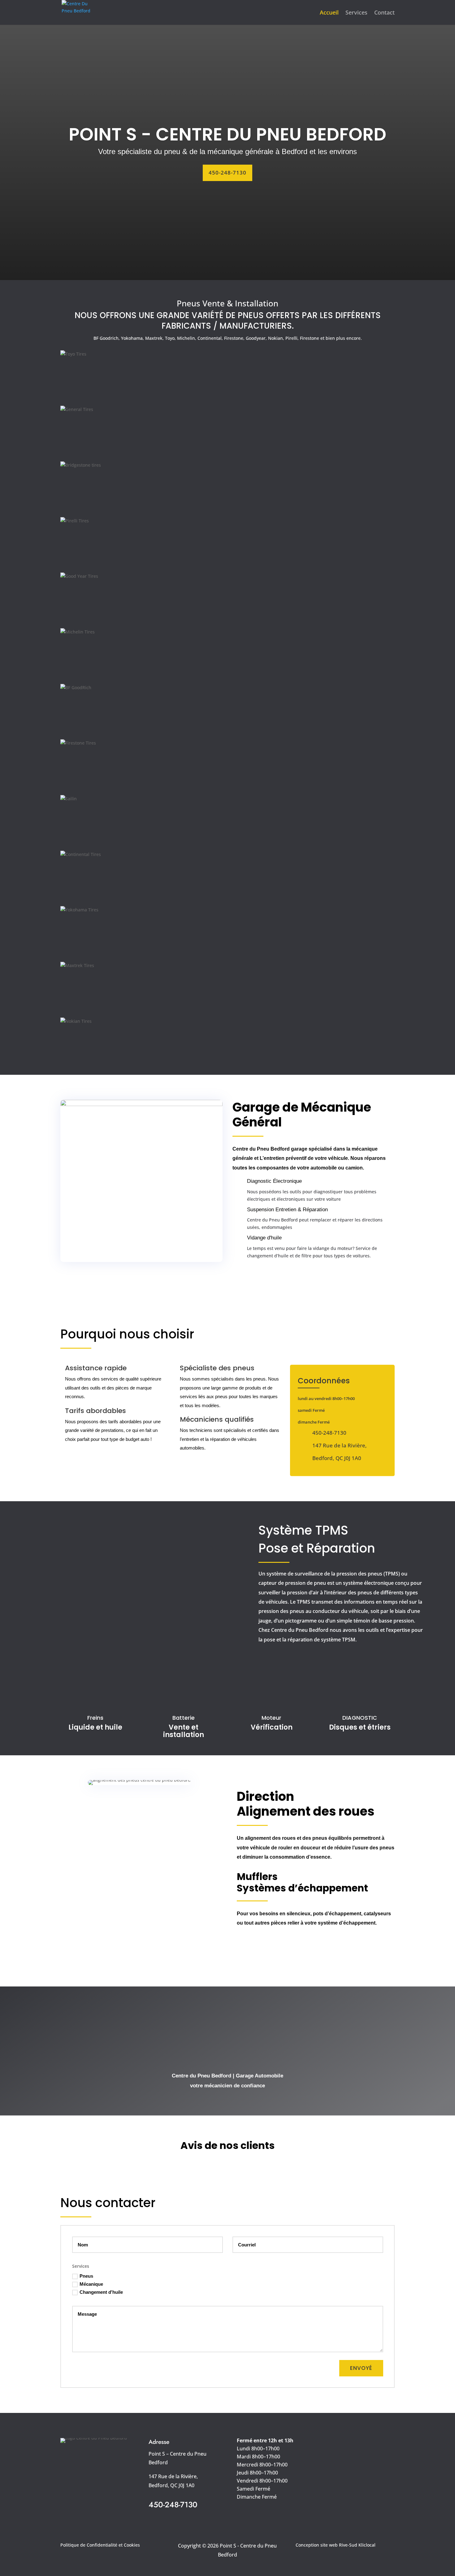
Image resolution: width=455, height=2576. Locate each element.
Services (356, 13)
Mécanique (91, 2284)
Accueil (329, 13)
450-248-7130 (227, 173)
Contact (384, 13)
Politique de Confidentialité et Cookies (100, 2545)
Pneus (86, 2276)
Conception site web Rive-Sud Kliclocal (336, 2545)
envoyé (361, 2368)
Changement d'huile (101, 2292)
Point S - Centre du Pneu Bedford (227, 134)
